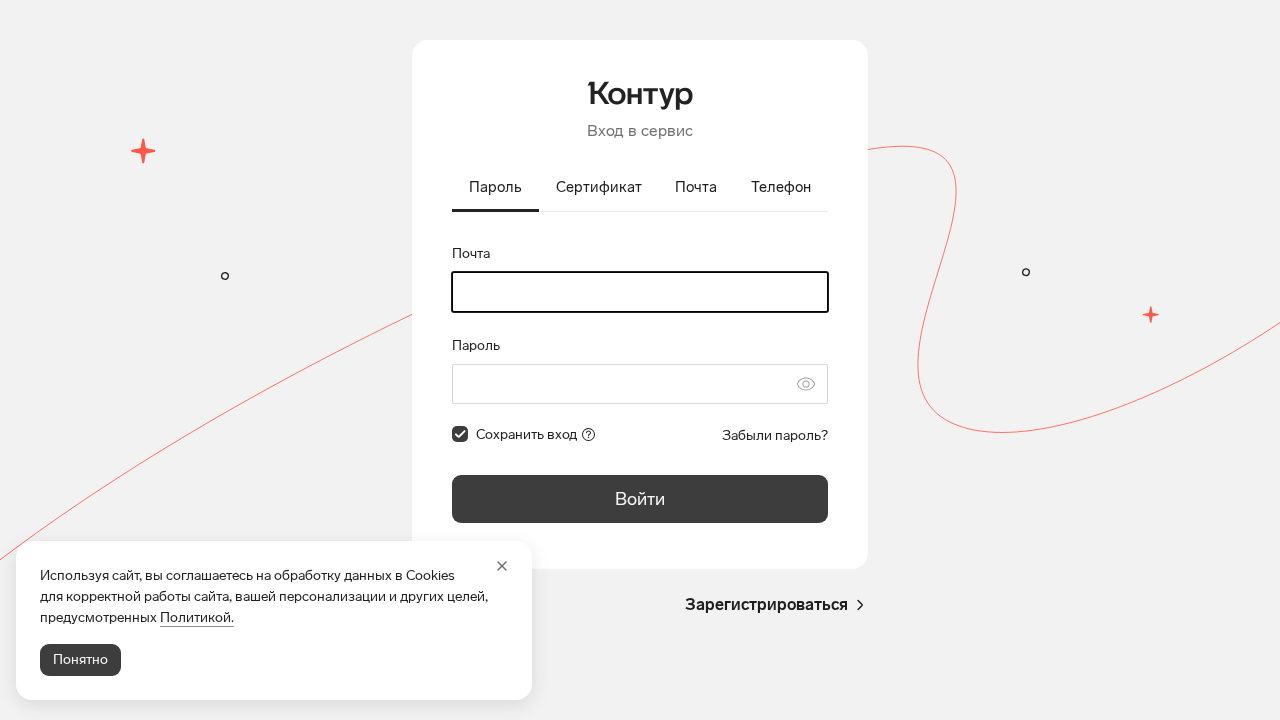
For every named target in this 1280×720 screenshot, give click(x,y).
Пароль (476, 345)
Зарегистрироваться (766, 604)
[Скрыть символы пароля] (806, 384)
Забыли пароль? (775, 435)
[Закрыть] (502, 566)
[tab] (495, 189)
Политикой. (197, 617)
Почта (471, 253)
